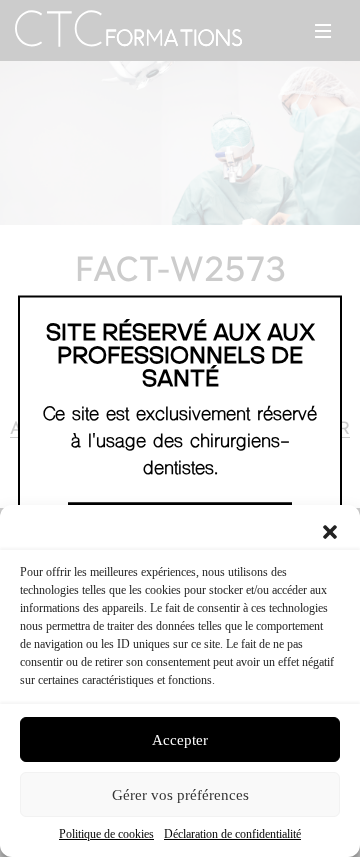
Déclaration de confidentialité (232, 834)
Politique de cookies (106, 834)
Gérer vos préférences (180, 795)
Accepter (180, 740)
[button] (330, 530)
